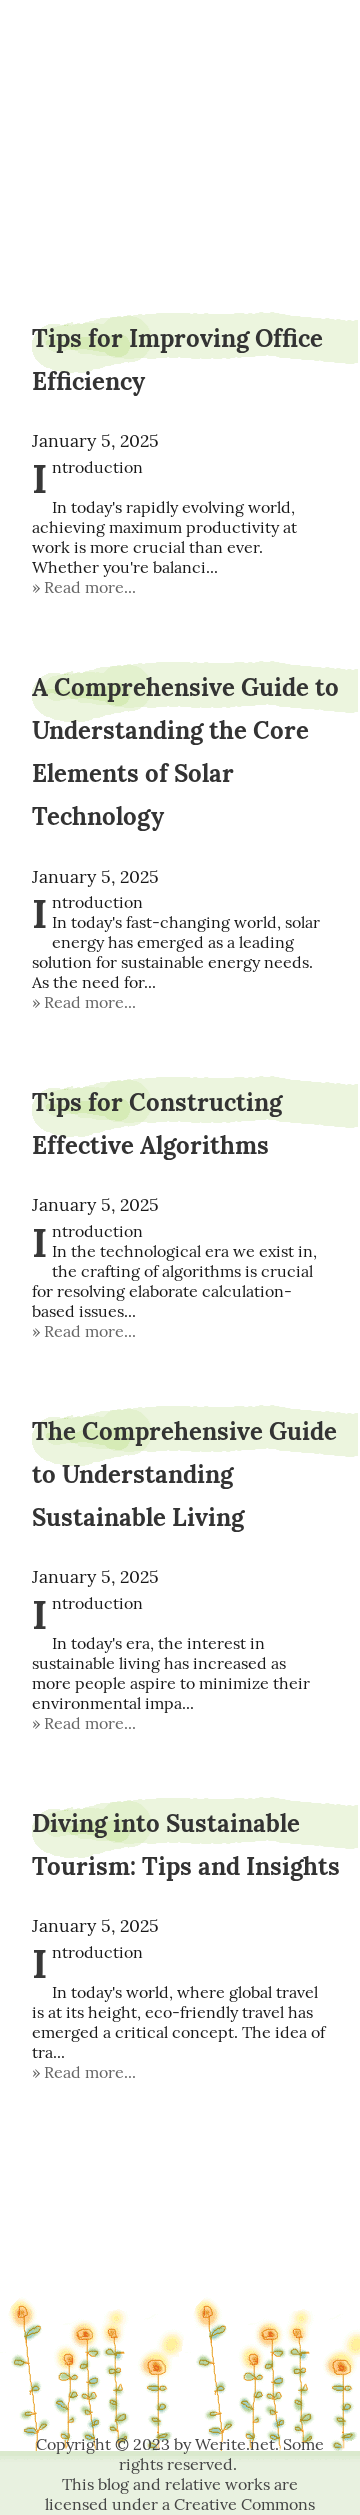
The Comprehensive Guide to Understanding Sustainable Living (184, 1474)
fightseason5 (180, 67)
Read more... (90, 587)
